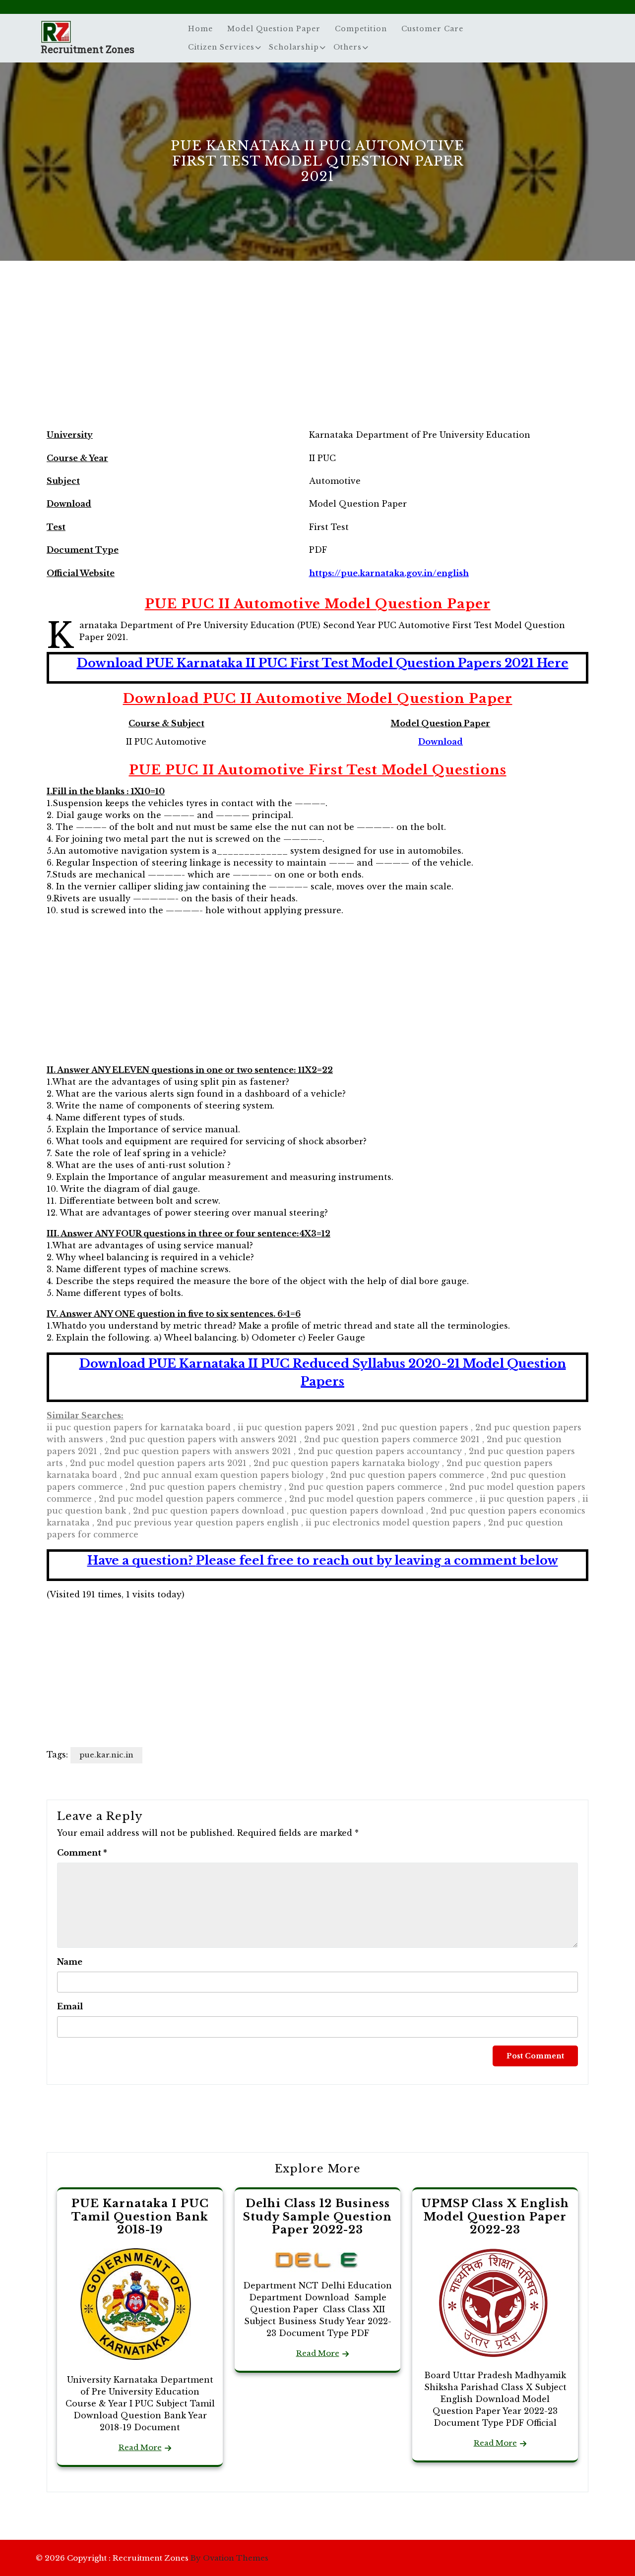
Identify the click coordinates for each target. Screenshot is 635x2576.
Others (348, 47)
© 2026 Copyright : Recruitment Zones (152, 2558)
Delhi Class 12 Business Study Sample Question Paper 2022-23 (317, 2217)
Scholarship (294, 47)
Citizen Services (221, 47)
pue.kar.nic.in (106, 1755)
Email (70, 2006)
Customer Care (432, 29)
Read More (140, 2447)
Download (441, 742)
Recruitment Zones (88, 49)
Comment (82, 1853)
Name (70, 1962)
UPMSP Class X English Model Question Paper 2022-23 (495, 2217)
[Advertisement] (317, 354)
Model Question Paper (274, 29)
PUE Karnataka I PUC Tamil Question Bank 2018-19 (140, 2217)
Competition (361, 29)
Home (200, 29)
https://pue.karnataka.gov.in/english (389, 573)
